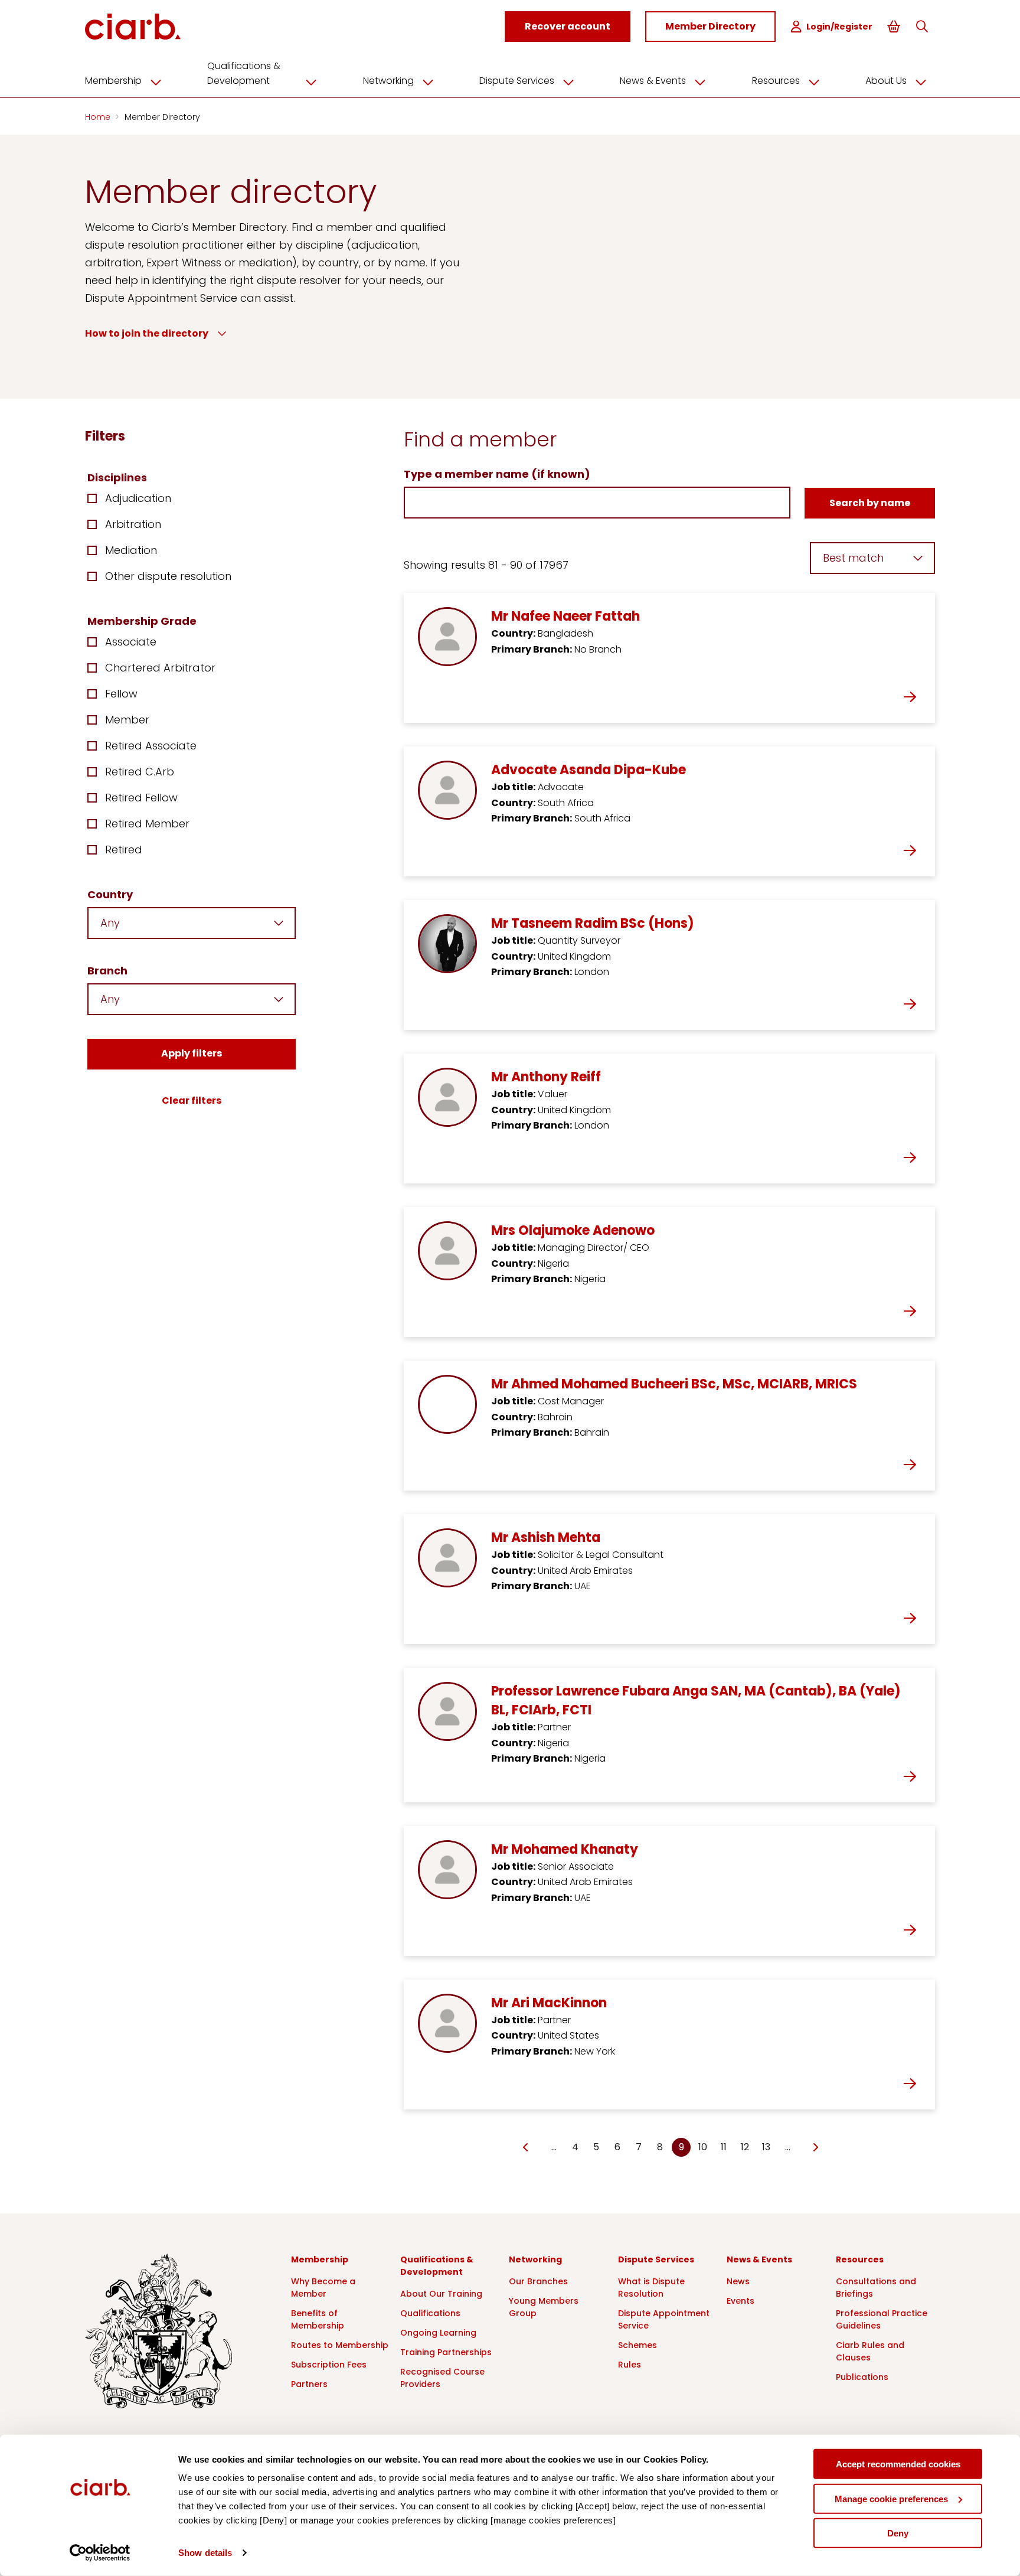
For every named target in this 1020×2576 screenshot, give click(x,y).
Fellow (121, 694)
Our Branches (538, 2281)
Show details (205, 2553)
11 (724, 2147)
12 (745, 2147)
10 (703, 2147)
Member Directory (162, 117)
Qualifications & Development (244, 73)
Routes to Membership (340, 2345)
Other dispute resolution (168, 576)
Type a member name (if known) (497, 474)
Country (110, 894)
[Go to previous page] (526, 2148)
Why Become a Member (323, 2288)
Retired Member (147, 824)
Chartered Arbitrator (160, 668)
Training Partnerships (446, 2352)
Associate (131, 642)
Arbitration (133, 524)
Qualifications (430, 2313)
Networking (388, 81)
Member (127, 720)
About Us (886, 81)
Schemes (637, 2345)
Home (99, 117)
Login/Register (839, 27)
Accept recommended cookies (898, 2464)
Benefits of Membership (318, 2319)
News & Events (653, 81)
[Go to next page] (815, 2148)
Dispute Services (517, 81)
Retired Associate (151, 746)
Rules (630, 2365)
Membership (113, 81)
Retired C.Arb (140, 772)
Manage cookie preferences (891, 2498)
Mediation (131, 550)
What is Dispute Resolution (651, 2288)
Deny (898, 2533)
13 (766, 2147)
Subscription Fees (329, 2365)
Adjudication (138, 498)
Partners (309, 2384)
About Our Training (441, 2294)
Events (741, 2301)
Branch (107, 971)
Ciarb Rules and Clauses (870, 2351)
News (738, 2281)
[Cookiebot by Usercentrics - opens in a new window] (100, 2553)
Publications (862, 2377)
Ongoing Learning (438, 2333)
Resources (776, 81)
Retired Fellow (141, 798)
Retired (124, 850)
